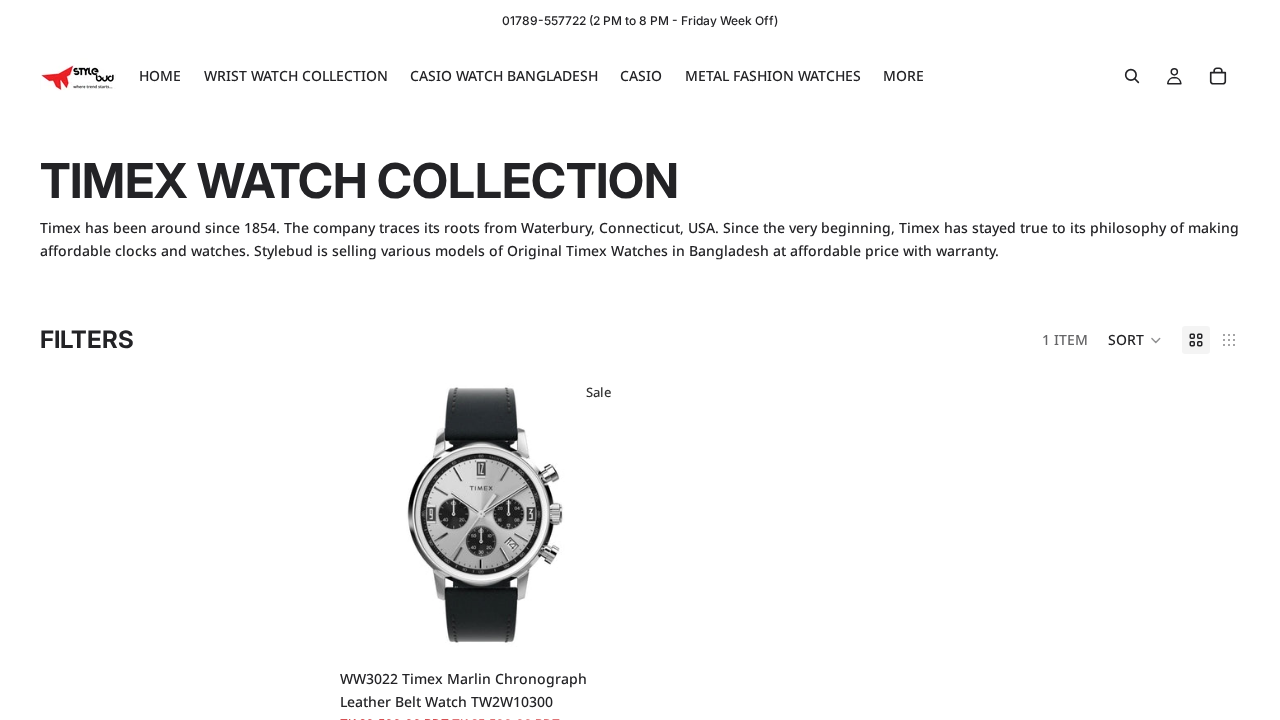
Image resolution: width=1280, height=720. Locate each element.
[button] (1135, 340)
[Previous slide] (370, 515)
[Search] (1132, 76)
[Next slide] (599, 515)
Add (616, 628)
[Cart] (1218, 76)
